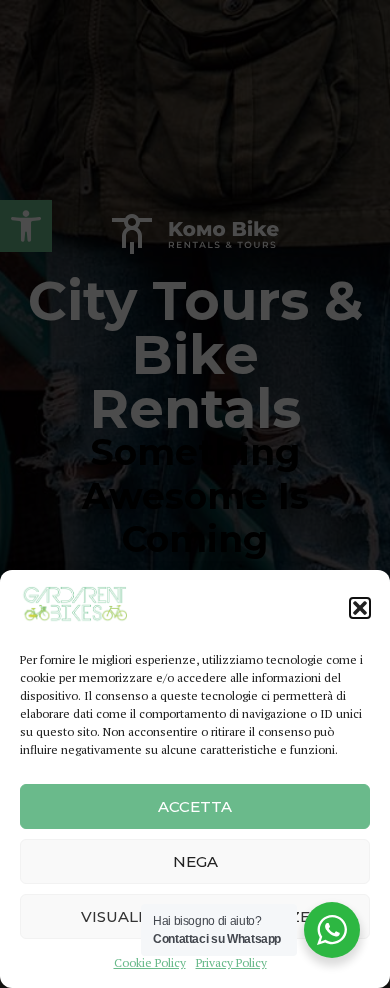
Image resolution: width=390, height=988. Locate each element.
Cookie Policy (150, 962)
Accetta (195, 806)
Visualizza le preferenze (195, 916)
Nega (195, 861)
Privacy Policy (231, 962)
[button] (360, 608)
